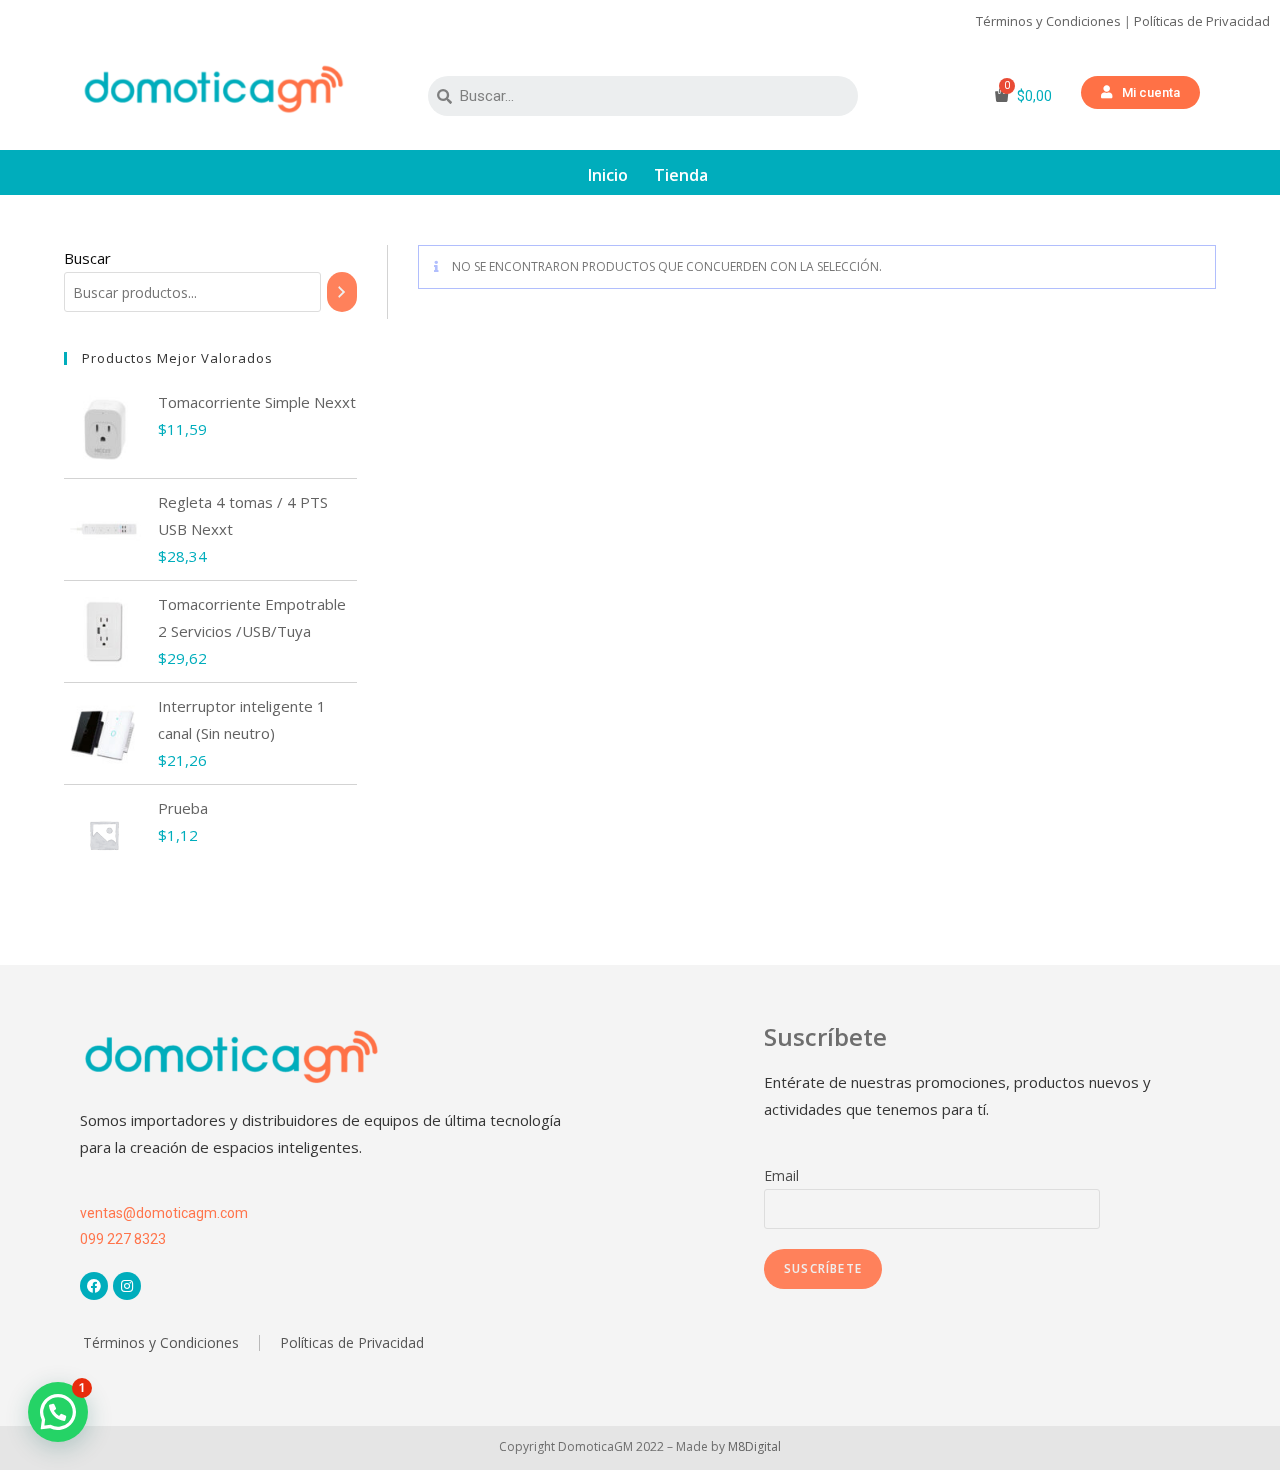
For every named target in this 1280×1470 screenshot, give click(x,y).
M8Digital (754, 1446)
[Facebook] (94, 1286)
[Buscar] (341, 292)
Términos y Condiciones (1048, 21)
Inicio (608, 175)
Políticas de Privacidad (1202, 21)
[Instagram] (127, 1286)
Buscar (87, 258)
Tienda (681, 175)
